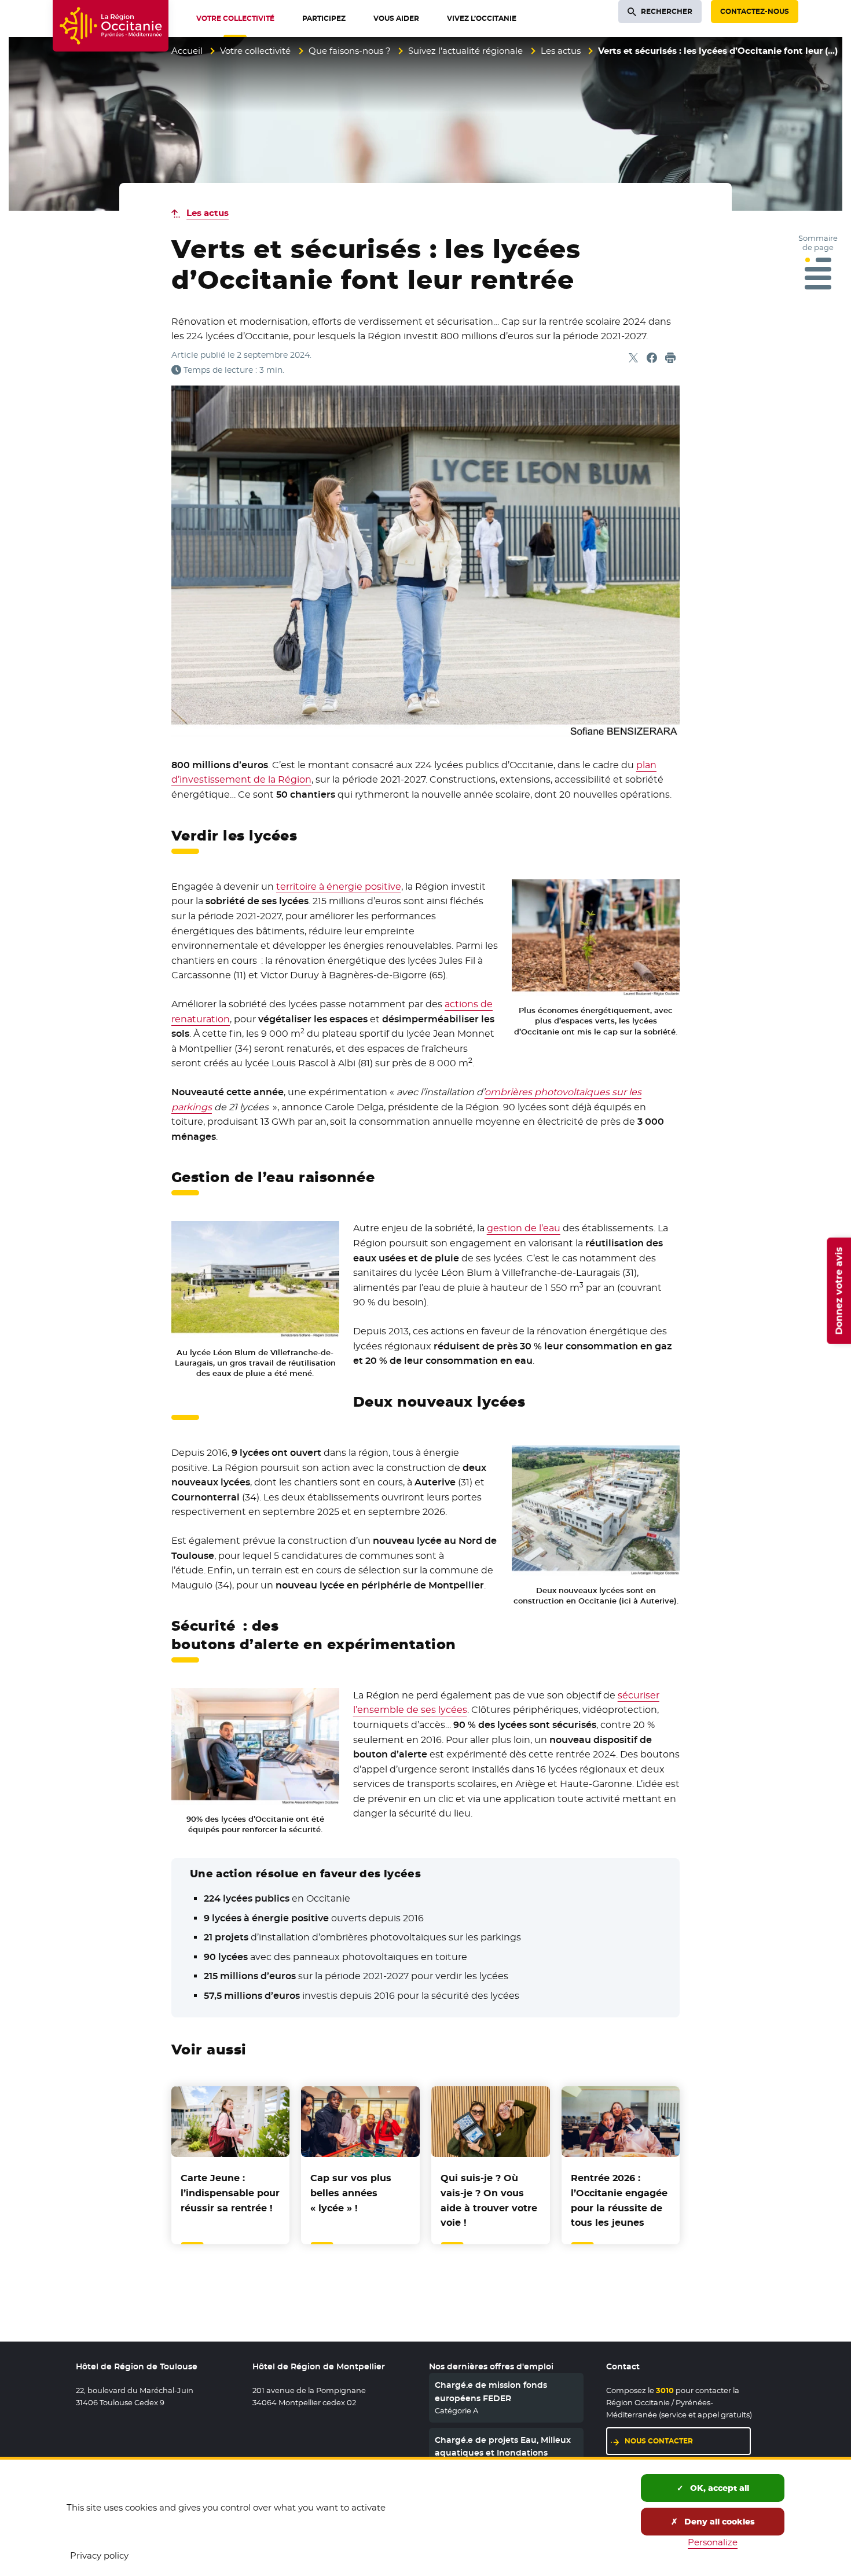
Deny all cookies (718, 2522)
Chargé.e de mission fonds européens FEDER (491, 2391)
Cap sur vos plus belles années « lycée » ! (351, 2193)
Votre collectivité (255, 51)
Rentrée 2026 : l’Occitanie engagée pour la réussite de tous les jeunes (619, 2200)
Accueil (187, 51)
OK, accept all (718, 2488)
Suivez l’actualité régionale (465, 51)
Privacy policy (99, 2555)
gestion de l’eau (524, 1228)
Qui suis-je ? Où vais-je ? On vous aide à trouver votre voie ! (489, 2200)
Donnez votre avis (839, 1291)
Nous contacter (659, 2441)
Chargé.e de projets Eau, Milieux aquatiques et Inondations (503, 2446)
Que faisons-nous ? (350, 51)
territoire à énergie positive (339, 887)
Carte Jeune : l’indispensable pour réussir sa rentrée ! (230, 2193)
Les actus (561, 51)
